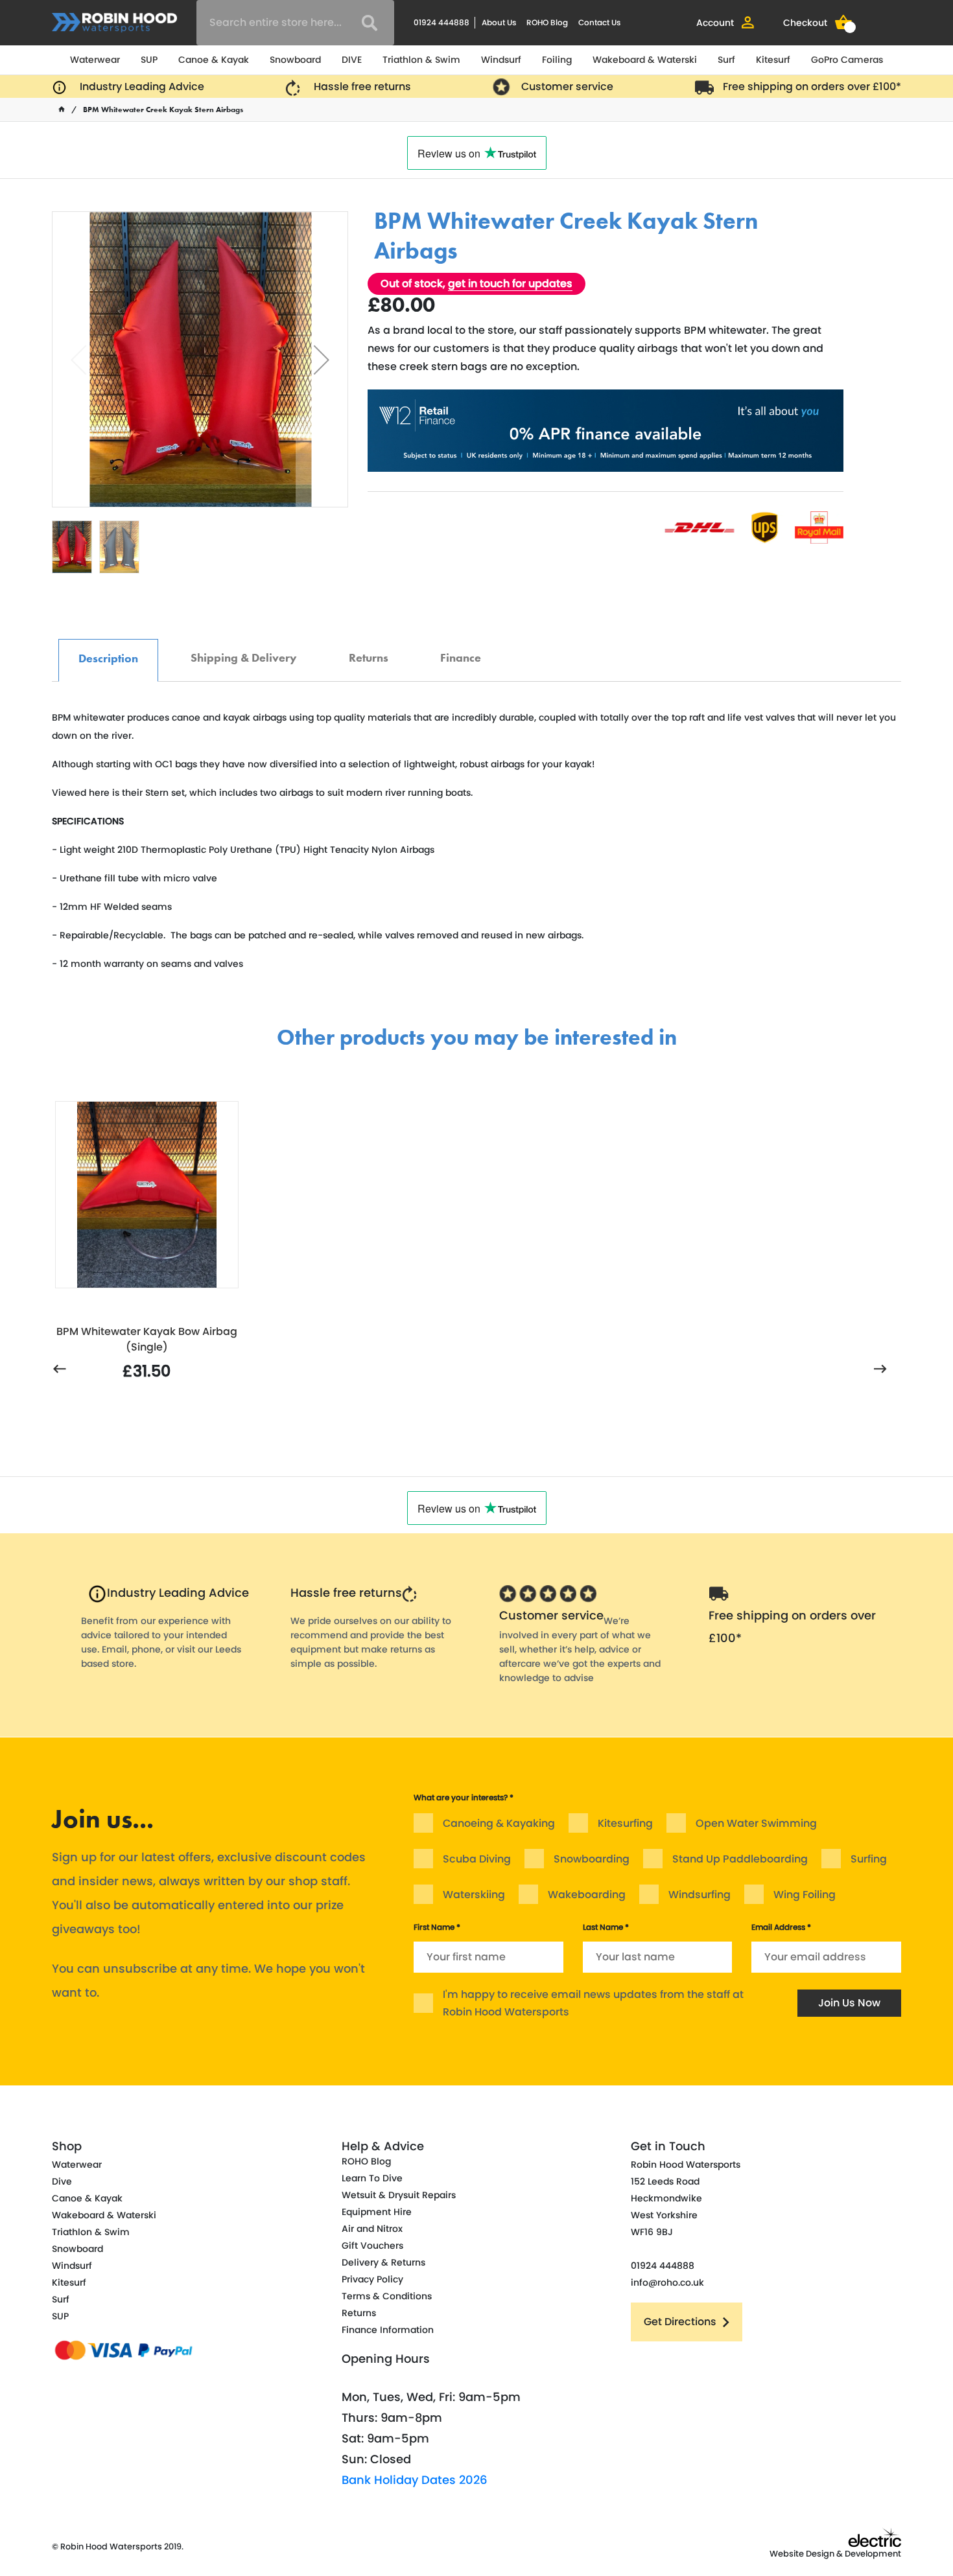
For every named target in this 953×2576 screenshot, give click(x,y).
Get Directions (680, 2322)
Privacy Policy (372, 2279)
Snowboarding (592, 1859)
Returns (369, 651)
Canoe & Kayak (214, 60)
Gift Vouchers (372, 2245)
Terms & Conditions (387, 2296)
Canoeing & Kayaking (499, 1823)
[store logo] (114, 22)
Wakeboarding (587, 1895)
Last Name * (606, 1927)
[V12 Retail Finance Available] (606, 431)
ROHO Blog (547, 22)
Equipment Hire (377, 2212)
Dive (62, 2181)
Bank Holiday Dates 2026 (415, 2480)
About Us (499, 22)
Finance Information (388, 2330)
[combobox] (295, 23)
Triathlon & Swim (421, 60)
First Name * (437, 1927)
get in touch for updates (510, 284)
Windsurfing (700, 1895)
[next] (880, 1370)
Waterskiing (474, 1895)
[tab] (108, 660)
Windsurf (501, 60)
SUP (149, 60)
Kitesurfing (625, 1823)
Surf (726, 60)
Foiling (557, 60)
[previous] (60, 1370)
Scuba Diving (477, 1859)
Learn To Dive (372, 2178)
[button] (322, 359)
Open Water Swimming (756, 1823)
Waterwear (95, 60)
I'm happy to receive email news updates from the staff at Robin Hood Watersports (593, 2003)
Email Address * (781, 1927)
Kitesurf (773, 60)
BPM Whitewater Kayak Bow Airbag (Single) (147, 1339)
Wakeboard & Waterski (645, 60)
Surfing (869, 1859)
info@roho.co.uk (667, 2282)
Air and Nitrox (372, 2229)
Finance (461, 651)
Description (108, 652)
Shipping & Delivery (244, 651)
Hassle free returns (362, 87)
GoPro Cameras (847, 60)
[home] (62, 110)
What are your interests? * (464, 1797)
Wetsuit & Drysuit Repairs (399, 2195)
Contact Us (599, 22)
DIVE (352, 60)
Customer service (567, 87)
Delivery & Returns (383, 2262)
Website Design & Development (835, 2554)
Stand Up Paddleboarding (740, 1859)
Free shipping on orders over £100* (812, 87)
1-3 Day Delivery (546, 202)
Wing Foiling (805, 1895)
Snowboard (295, 60)
